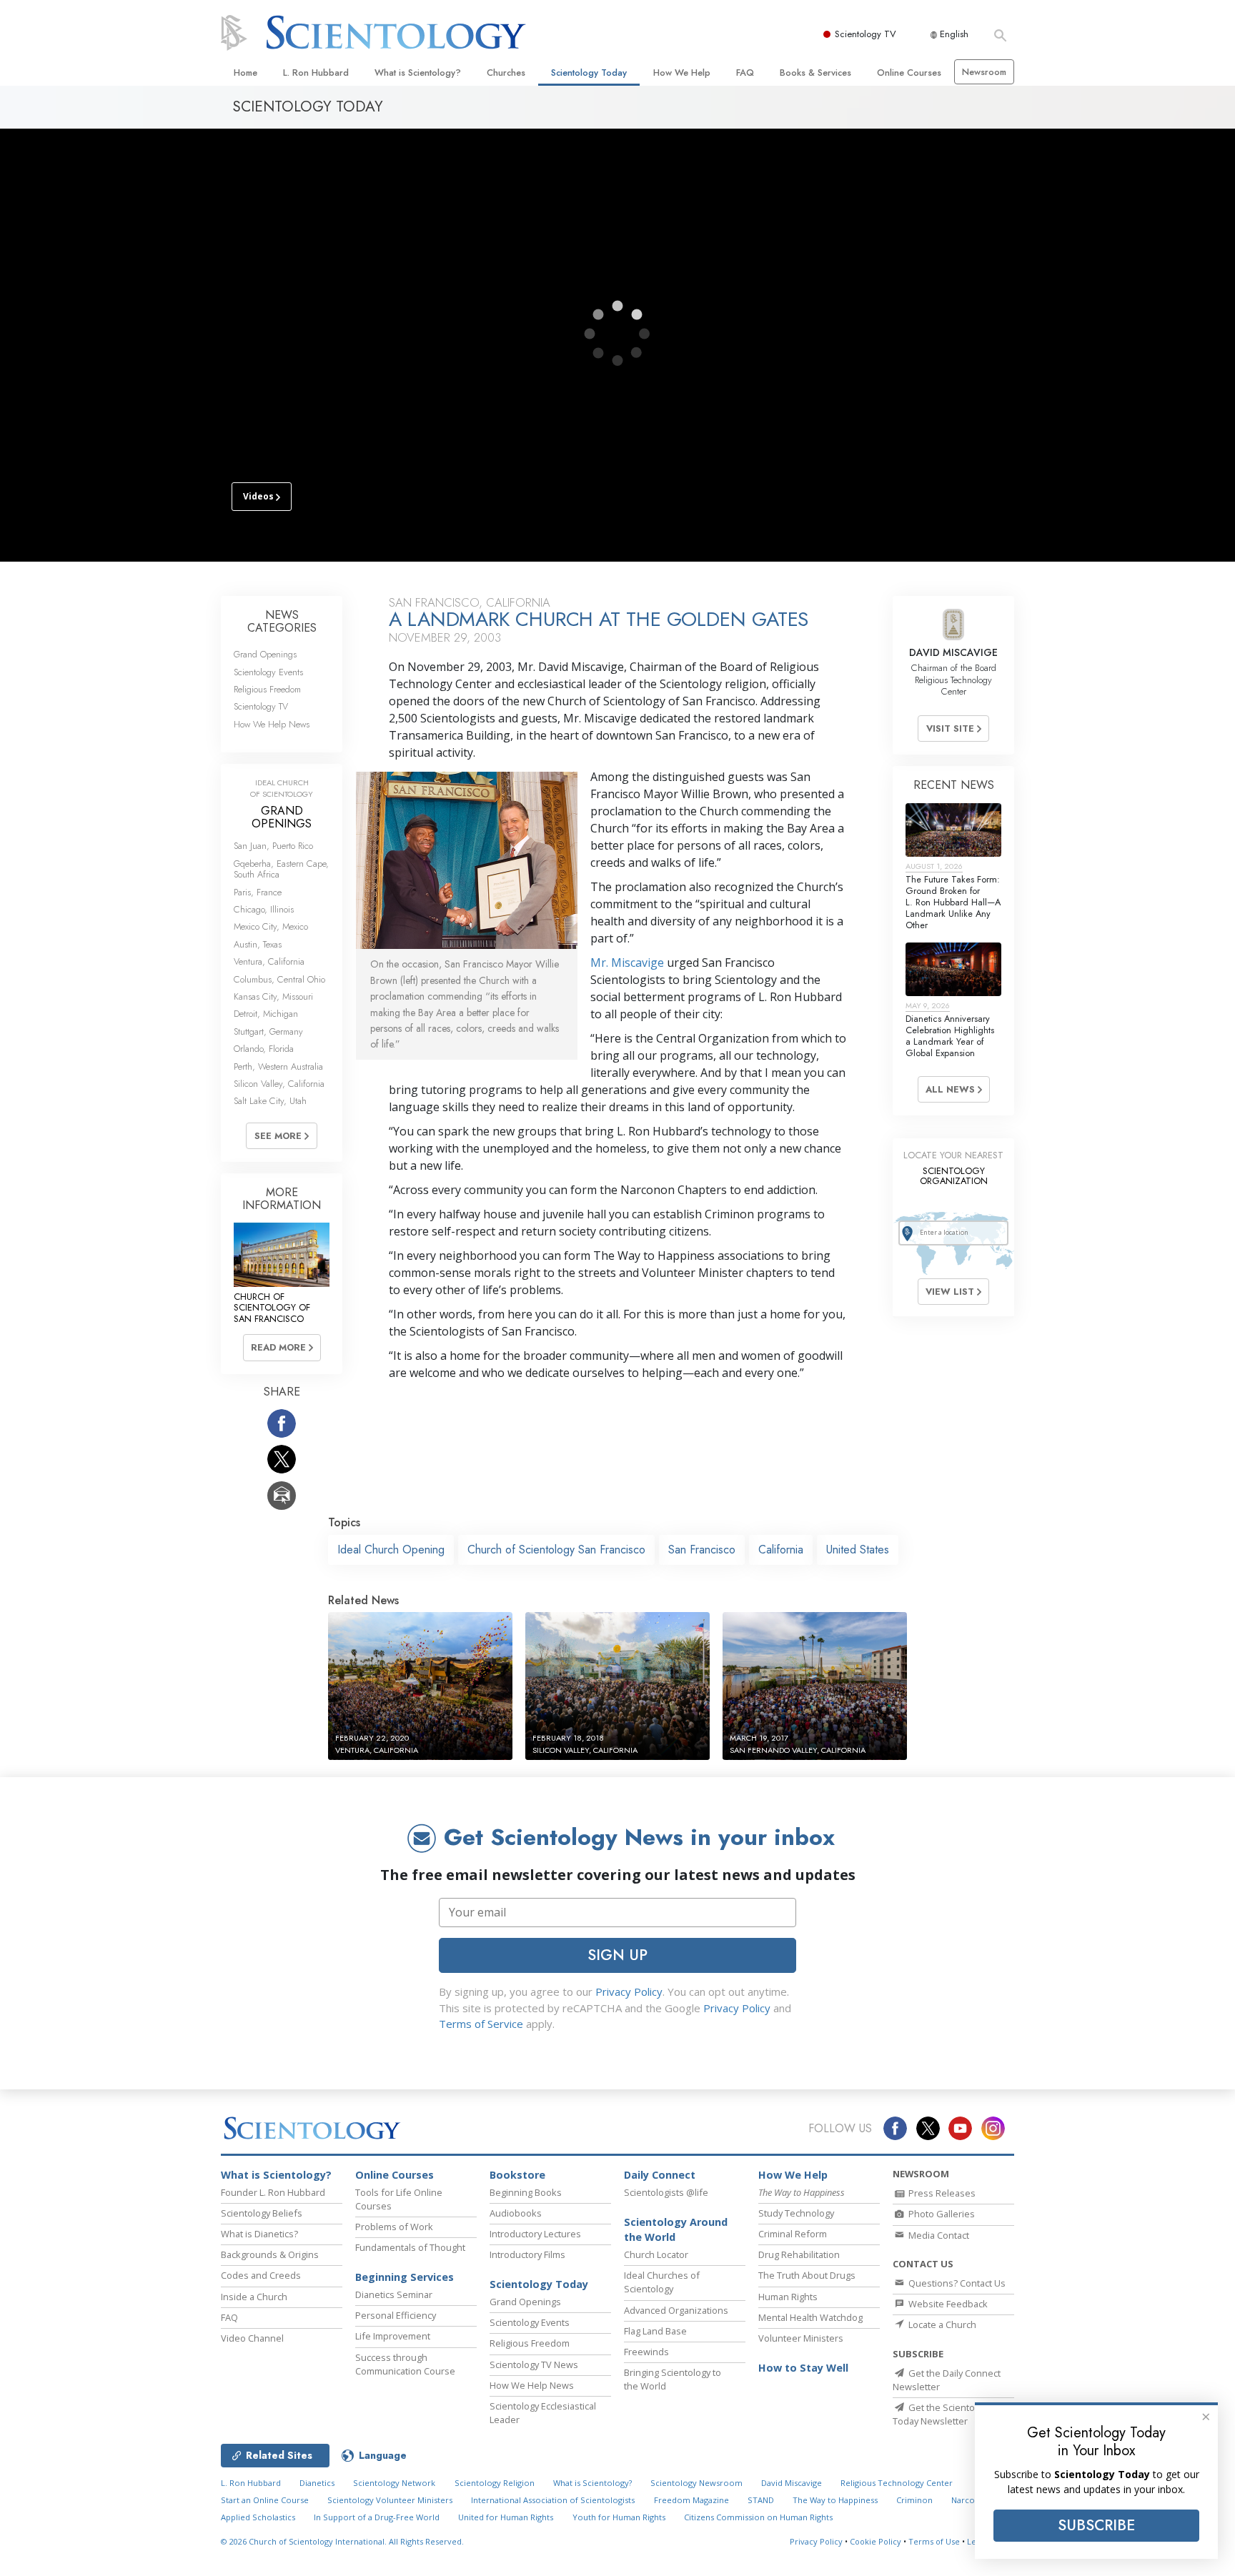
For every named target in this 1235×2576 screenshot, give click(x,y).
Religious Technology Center (897, 2483)
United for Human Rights (506, 2517)
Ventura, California (269, 961)
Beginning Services (405, 2277)
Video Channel (252, 2338)
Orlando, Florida (264, 1049)
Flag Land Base (655, 2331)
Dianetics (317, 2483)
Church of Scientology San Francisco (556, 1550)
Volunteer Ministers (801, 2338)
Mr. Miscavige (627, 963)
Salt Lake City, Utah (270, 1101)
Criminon (914, 2500)
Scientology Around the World (676, 2230)
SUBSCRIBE (1096, 2525)
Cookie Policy (876, 2541)
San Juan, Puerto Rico (273, 846)
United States (858, 1550)
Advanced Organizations (676, 2310)
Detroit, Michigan (266, 1014)
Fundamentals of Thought (410, 2247)
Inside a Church (254, 2297)
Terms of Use (934, 2541)
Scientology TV (866, 34)
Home (245, 73)
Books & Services (815, 73)
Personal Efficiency (396, 2315)
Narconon (971, 2500)
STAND (761, 2500)
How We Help (682, 73)
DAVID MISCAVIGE (953, 652)
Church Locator (656, 2254)
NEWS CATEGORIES (282, 621)
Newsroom (984, 72)
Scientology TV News (534, 2364)
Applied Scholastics (258, 2517)
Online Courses (909, 73)
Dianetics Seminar (394, 2294)
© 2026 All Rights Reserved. (342, 2541)
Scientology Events (268, 672)
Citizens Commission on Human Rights (758, 2517)
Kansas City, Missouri (273, 996)
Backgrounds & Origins (270, 2254)
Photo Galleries (941, 2214)
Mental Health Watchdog (810, 2317)
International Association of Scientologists (553, 2500)
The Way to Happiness (835, 2500)
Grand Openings (265, 654)
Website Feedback (947, 2304)
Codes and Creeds (261, 2275)
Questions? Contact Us (956, 2283)
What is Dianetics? (259, 2234)
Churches (506, 73)
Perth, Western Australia (278, 1066)
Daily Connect (660, 2175)
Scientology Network (394, 2483)
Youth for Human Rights (619, 2517)
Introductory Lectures (535, 2234)
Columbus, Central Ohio (279, 979)
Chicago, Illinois (264, 909)
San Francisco (702, 1550)
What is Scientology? (418, 73)
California (781, 1550)
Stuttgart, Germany (268, 1031)
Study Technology (796, 2213)
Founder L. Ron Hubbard (273, 2192)
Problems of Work (394, 2227)
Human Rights (788, 2297)
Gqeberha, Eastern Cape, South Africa (281, 869)
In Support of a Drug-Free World (377, 2517)
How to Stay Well (803, 2368)
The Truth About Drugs (807, 2275)
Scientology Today (589, 73)
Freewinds (646, 2352)
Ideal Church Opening (391, 1550)
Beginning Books (526, 2192)
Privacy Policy (629, 1991)
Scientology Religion (495, 2483)
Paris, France (258, 892)
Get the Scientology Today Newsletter (942, 2414)
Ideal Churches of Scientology (662, 2282)
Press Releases (941, 2193)
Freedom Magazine (691, 2500)
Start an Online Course (265, 2500)
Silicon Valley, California (279, 1084)
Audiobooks (516, 2213)
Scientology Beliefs (262, 2213)
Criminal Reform (793, 2234)
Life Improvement (393, 2336)
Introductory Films (527, 2254)
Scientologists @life (666, 2192)
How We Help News (272, 724)
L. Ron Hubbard (316, 73)
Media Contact (938, 2235)
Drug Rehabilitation (799, 2254)
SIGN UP (617, 1955)
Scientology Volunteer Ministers (390, 2500)
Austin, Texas (258, 944)
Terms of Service (481, 2024)
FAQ (745, 73)
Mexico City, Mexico (271, 926)
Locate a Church (941, 2324)
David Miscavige (792, 2483)
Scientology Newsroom (696, 2483)
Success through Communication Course (405, 2364)
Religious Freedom (267, 689)
